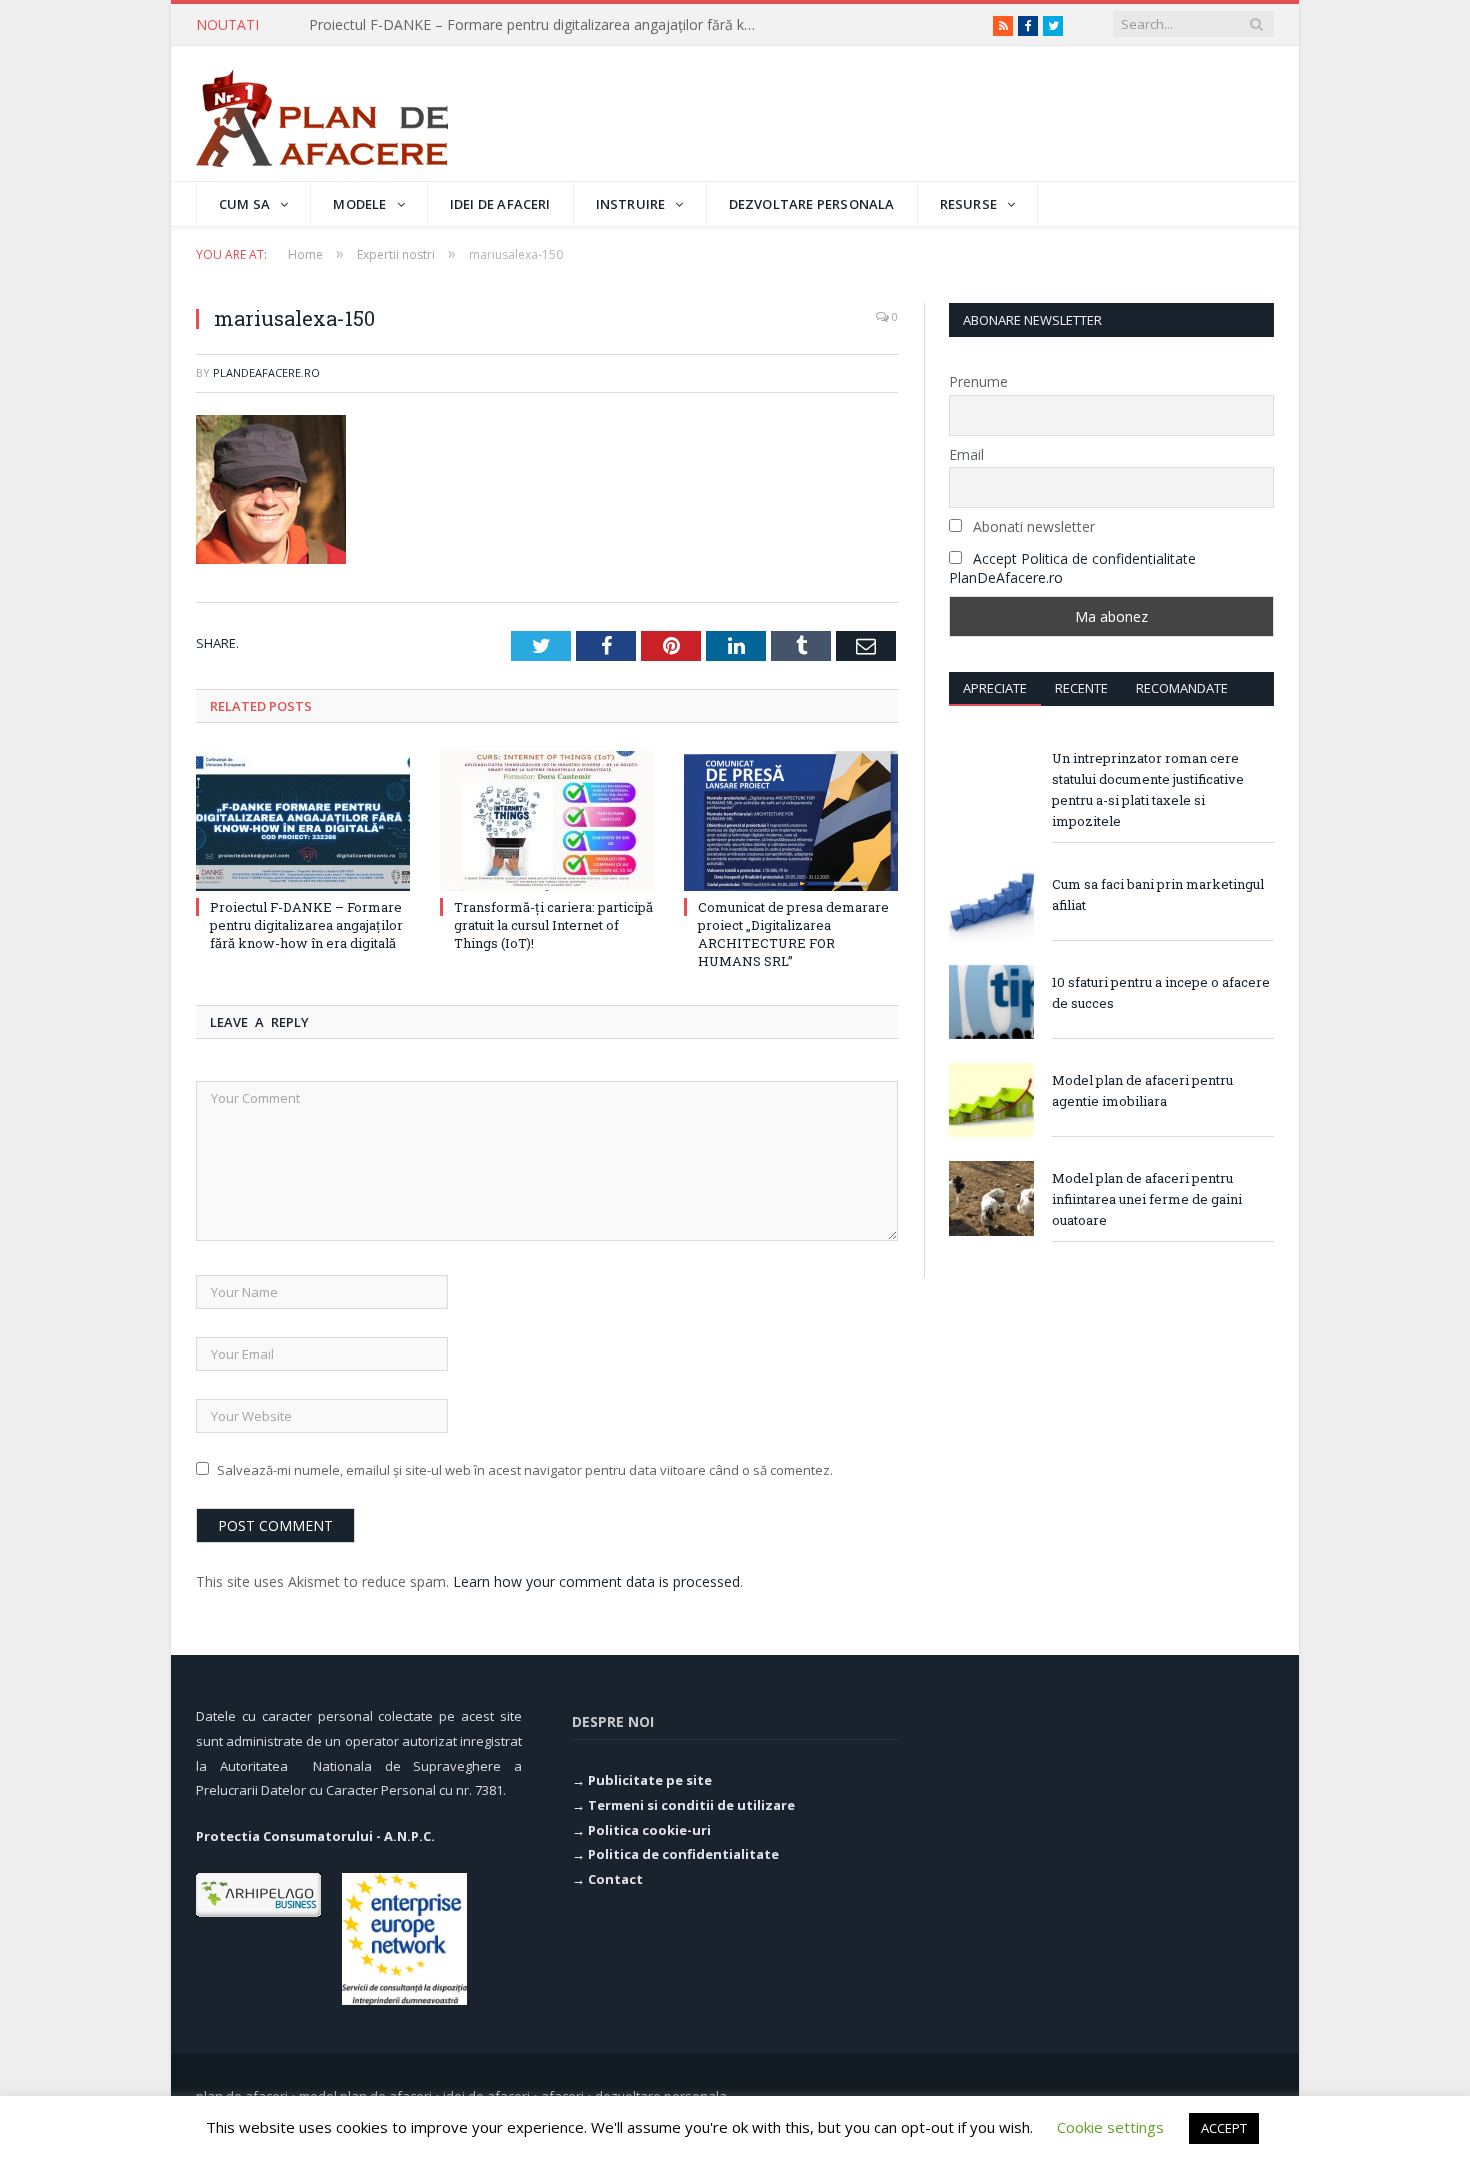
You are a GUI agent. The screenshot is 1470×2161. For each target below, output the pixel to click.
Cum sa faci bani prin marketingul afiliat (1158, 894)
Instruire (631, 204)
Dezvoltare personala (812, 204)
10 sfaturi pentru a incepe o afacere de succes (1161, 992)
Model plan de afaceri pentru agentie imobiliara (1142, 1090)
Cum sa (244, 204)
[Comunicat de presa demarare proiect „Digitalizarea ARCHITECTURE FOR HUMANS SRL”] (791, 821)
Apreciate (995, 688)
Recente (1081, 688)
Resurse (968, 204)
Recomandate (1182, 688)
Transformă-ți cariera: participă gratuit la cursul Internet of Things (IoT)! (539, 25)
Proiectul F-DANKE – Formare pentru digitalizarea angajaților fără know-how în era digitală (306, 925)
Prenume (978, 381)
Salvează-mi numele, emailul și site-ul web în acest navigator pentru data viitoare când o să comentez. (525, 1470)
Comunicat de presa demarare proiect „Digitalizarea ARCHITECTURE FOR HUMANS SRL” (793, 934)
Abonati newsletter (1032, 526)
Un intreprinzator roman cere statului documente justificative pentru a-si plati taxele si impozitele (1148, 789)
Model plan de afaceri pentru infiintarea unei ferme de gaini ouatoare (1147, 1199)
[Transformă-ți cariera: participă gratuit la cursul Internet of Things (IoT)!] (547, 821)
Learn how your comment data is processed (596, 1581)
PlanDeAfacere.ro (266, 372)
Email (966, 454)
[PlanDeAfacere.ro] (322, 113)
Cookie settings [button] (1110, 2127)
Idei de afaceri (500, 204)
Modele (359, 204)
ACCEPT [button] (1224, 2128)
